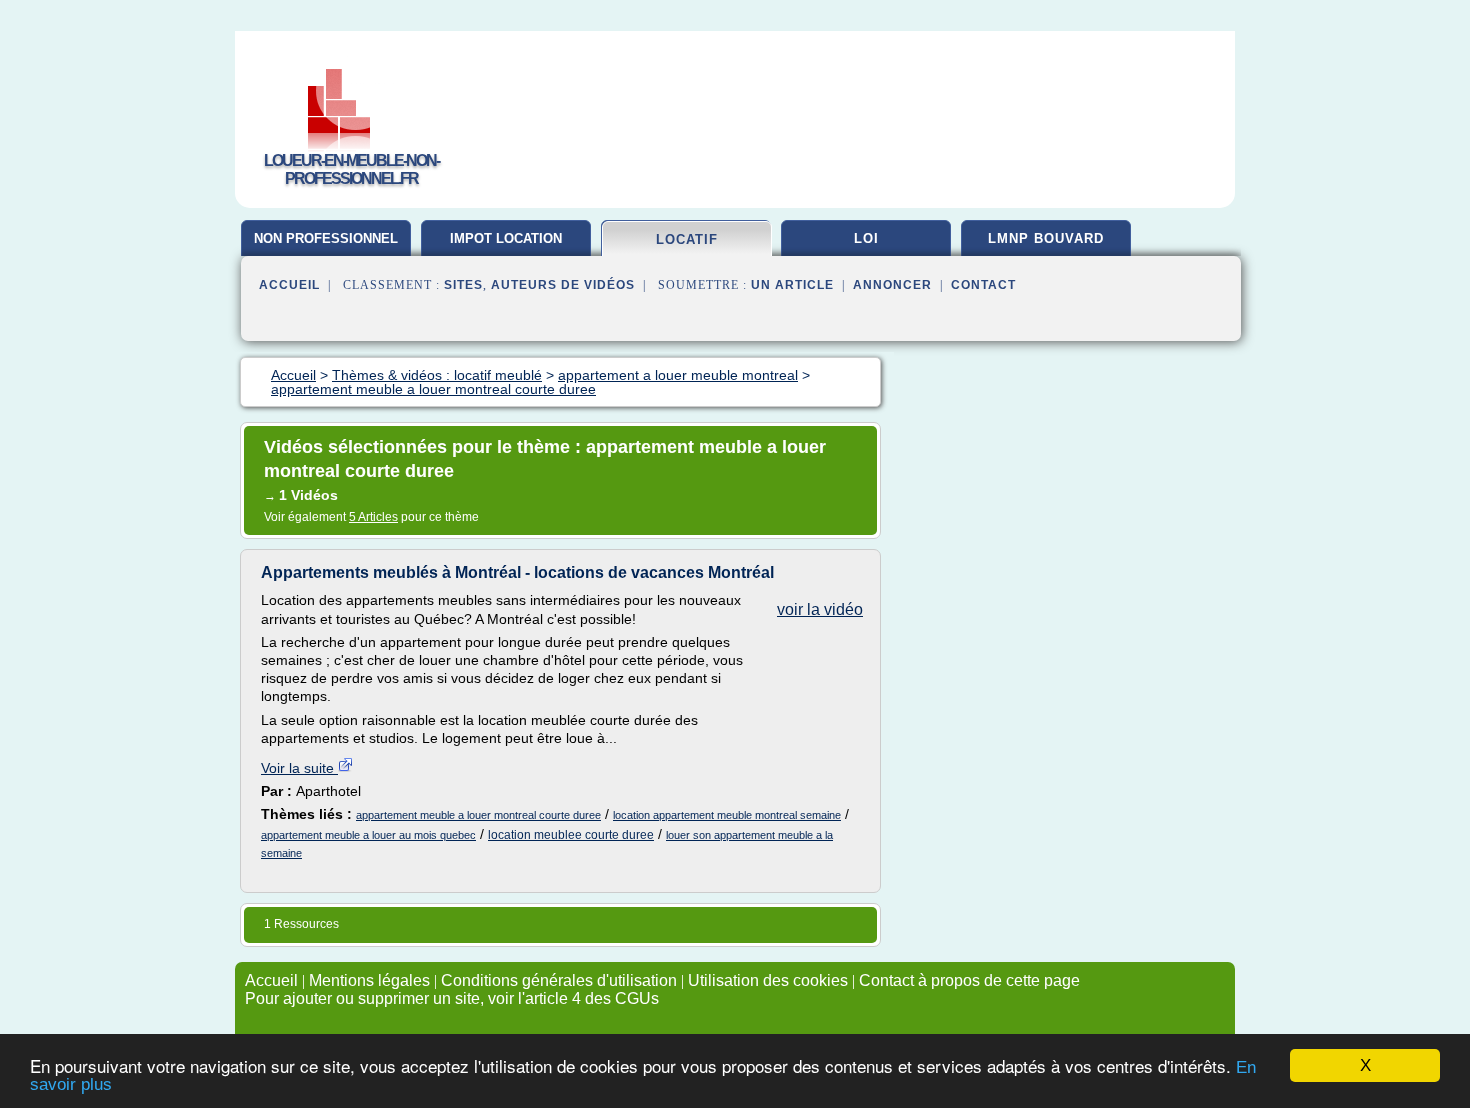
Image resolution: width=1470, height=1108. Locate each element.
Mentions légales (369, 980)
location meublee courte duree (571, 835)
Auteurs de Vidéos (563, 285)
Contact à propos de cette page (969, 980)
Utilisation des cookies (768, 980)
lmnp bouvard (1046, 238)
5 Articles (373, 517)
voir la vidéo (820, 609)
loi (866, 238)
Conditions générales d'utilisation (559, 980)
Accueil (289, 285)
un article (792, 285)
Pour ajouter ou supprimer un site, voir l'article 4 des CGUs (452, 998)
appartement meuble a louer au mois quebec (368, 835)
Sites (463, 285)
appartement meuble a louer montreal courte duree (478, 815)
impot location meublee (506, 246)
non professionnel (326, 238)
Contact (983, 285)
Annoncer (892, 285)
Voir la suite (299, 768)
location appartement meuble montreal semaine (727, 815)
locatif (687, 239)
